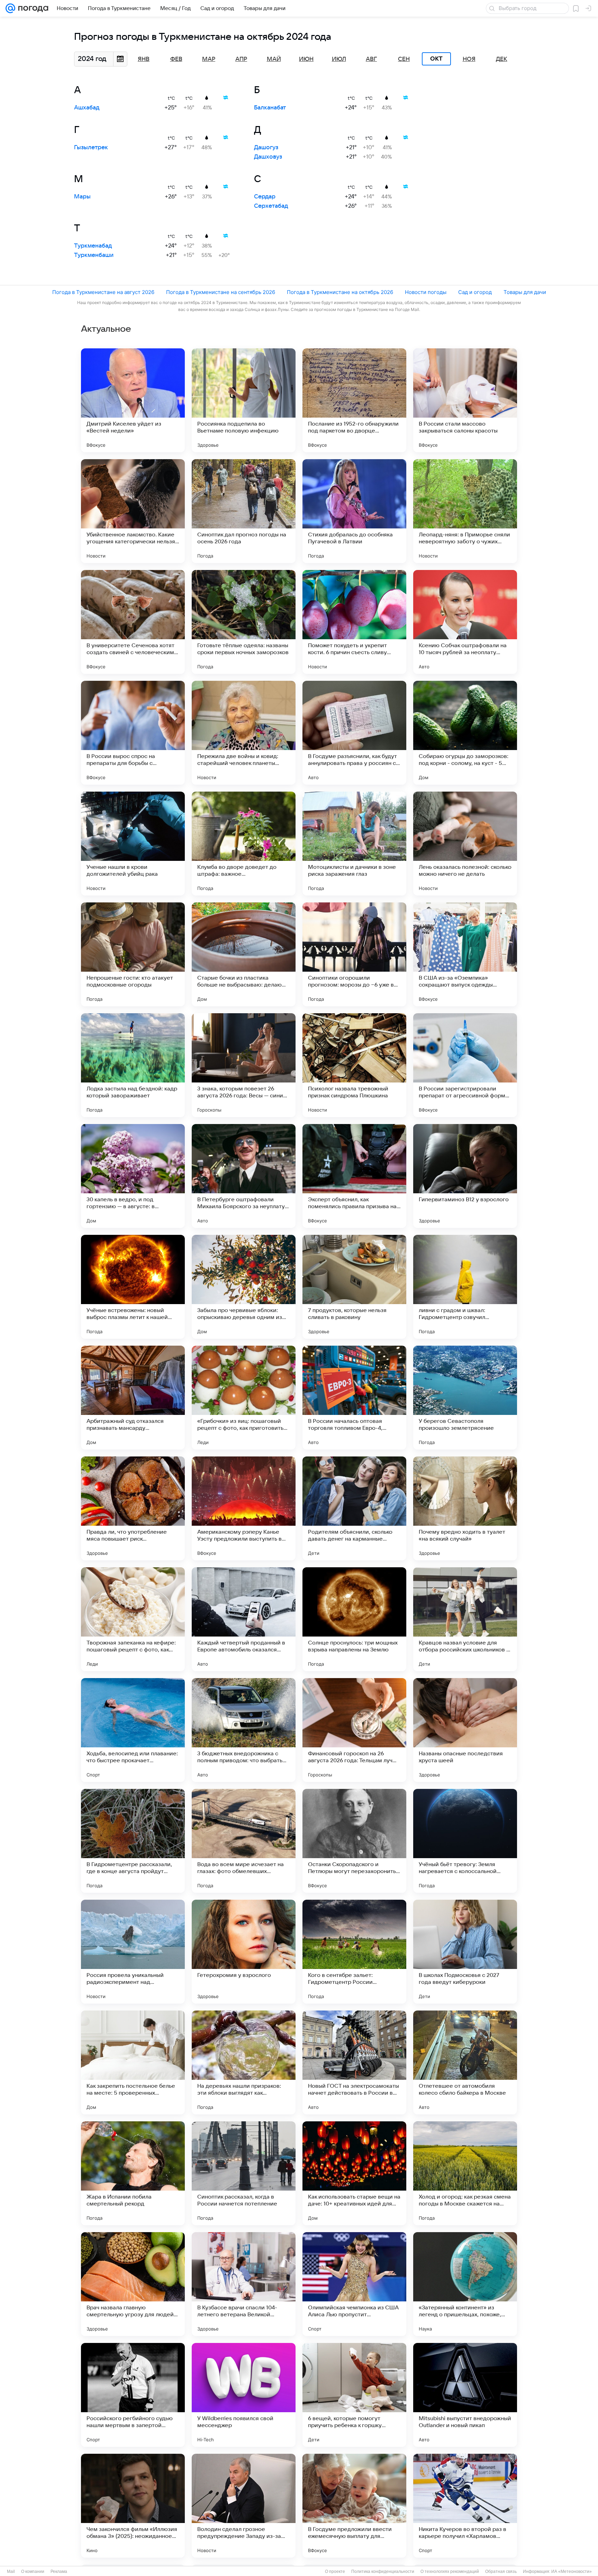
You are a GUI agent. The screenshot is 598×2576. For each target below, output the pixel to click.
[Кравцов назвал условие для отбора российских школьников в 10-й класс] (465, 1619)
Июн (306, 59)
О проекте (335, 2571)
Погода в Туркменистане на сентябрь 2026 (221, 292)
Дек (502, 59)
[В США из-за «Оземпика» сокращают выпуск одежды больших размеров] (465, 954)
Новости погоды (426, 292)
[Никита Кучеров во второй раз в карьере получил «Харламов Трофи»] (465, 2506)
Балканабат (270, 108)
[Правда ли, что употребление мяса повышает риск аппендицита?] (133, 1508)
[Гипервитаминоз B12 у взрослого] (465, 1176)
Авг (371, 59)
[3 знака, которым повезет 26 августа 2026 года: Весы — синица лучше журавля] (244, 1065)
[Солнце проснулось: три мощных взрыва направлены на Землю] (354, 1619)
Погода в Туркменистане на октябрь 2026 (340, 292)
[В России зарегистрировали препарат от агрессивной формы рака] (465, 1065)
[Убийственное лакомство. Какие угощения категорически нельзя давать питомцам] (133, 511)
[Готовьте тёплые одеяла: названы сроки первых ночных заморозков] (244, 622)
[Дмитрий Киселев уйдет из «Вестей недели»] (133, 400)
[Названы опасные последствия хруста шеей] (465, 1730)
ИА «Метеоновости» (572, 2571)
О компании (33, 2571)
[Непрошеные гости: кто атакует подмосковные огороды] (133, 954)
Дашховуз (268, 157)
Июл (339, 59)
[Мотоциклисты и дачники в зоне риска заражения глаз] (354, 844)
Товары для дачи (525, 292)
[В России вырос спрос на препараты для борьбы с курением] (133, 733)
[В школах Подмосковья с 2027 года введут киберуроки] (465, 1952)
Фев (176, 59)
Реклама (59, 2571)
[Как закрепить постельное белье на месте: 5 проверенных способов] (133, 2062)
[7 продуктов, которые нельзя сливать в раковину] (354, 1287)
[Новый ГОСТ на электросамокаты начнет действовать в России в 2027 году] (354, 2062)
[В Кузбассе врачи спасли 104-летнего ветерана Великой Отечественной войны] (244, 2284)
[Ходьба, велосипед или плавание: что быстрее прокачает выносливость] (133, 1730)
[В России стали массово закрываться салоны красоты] (465, 400)
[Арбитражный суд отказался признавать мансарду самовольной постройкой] (133, 1398)
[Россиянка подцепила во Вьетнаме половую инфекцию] (244, 400)
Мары (82, 197)
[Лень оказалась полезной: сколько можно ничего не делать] (465, 844)
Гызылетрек (91, 148)
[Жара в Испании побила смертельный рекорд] (133, 2173)
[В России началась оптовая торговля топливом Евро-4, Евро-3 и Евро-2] (354, 1398)
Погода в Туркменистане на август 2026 (103, 292)
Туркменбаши (94, 255)
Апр (241, 59)
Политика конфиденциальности (383, 2571)
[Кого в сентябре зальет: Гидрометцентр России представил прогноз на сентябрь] (354, 1952)
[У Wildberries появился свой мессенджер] (244, 2395)
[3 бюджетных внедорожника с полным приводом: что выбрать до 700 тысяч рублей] (244, 1730)
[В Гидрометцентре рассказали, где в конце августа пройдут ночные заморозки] (133, 1841)
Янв (144, 59)
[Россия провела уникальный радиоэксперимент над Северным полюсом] (133, 1952)
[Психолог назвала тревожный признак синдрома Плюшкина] (354, 1065)
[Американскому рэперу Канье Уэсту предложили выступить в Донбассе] (244, 1508)
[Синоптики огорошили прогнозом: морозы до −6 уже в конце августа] (354, 954)
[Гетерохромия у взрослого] (244, 1952)
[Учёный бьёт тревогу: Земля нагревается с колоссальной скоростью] (465, 1841)
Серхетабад (271, 206)
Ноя (469, 59)
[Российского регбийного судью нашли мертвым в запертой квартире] (133, 2395)
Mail (11, 2571)
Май (274, 59)
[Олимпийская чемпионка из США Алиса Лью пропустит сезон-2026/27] (354, 2284)
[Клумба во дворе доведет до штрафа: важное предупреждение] (244, 844)
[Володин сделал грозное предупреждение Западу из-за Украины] (244, 2506)
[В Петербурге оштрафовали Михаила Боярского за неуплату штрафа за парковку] (244, 1176)
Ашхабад (87, 108)
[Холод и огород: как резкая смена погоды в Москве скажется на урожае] (465, 2173)
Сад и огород (475, 292)
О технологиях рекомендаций (450, 2571)
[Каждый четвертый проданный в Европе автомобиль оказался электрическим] (244, 1619)
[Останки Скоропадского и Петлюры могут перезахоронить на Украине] (354, 1841)
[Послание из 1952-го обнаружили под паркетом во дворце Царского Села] (354, 400)
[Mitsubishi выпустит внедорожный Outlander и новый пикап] (465, 2395)
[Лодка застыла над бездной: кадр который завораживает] (133, 1065)
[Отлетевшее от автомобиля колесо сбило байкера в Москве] (465, 2062)
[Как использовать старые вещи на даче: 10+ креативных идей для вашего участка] (354, 2173)
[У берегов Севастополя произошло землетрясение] (465, 1398)
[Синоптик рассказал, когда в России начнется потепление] (244, 2173)
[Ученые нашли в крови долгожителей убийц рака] (133, 844)
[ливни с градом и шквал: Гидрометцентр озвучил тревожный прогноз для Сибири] (465, 1287)
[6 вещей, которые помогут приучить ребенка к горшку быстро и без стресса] (354, 2395)
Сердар (265, 197)
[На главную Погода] (32, 8)
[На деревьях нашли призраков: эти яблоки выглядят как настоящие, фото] (244, 2062)
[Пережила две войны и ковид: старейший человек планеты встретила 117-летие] (244, 733)
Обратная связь (501, 2571)
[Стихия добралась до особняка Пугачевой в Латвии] (354, 511)
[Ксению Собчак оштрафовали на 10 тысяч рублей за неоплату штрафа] (465, 622)
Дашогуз (266, 148)
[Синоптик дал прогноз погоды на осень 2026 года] (244, 511)
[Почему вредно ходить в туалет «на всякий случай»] (465, 1508)
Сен (404, 59)
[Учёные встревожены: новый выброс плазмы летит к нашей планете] (133, 1287)
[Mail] (10, 8)
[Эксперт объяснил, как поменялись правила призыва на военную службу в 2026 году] (354, 1176)
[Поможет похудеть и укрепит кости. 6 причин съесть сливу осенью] (354, 622)
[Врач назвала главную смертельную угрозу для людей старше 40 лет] (133, 2284)
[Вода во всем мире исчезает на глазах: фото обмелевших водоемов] (244, 1841)
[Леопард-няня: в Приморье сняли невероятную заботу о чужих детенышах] (465, 511)
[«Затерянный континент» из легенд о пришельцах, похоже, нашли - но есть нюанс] (465, 2284)
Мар (209, 59)
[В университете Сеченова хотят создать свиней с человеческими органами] (133, 622)
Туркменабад (93, 246)
